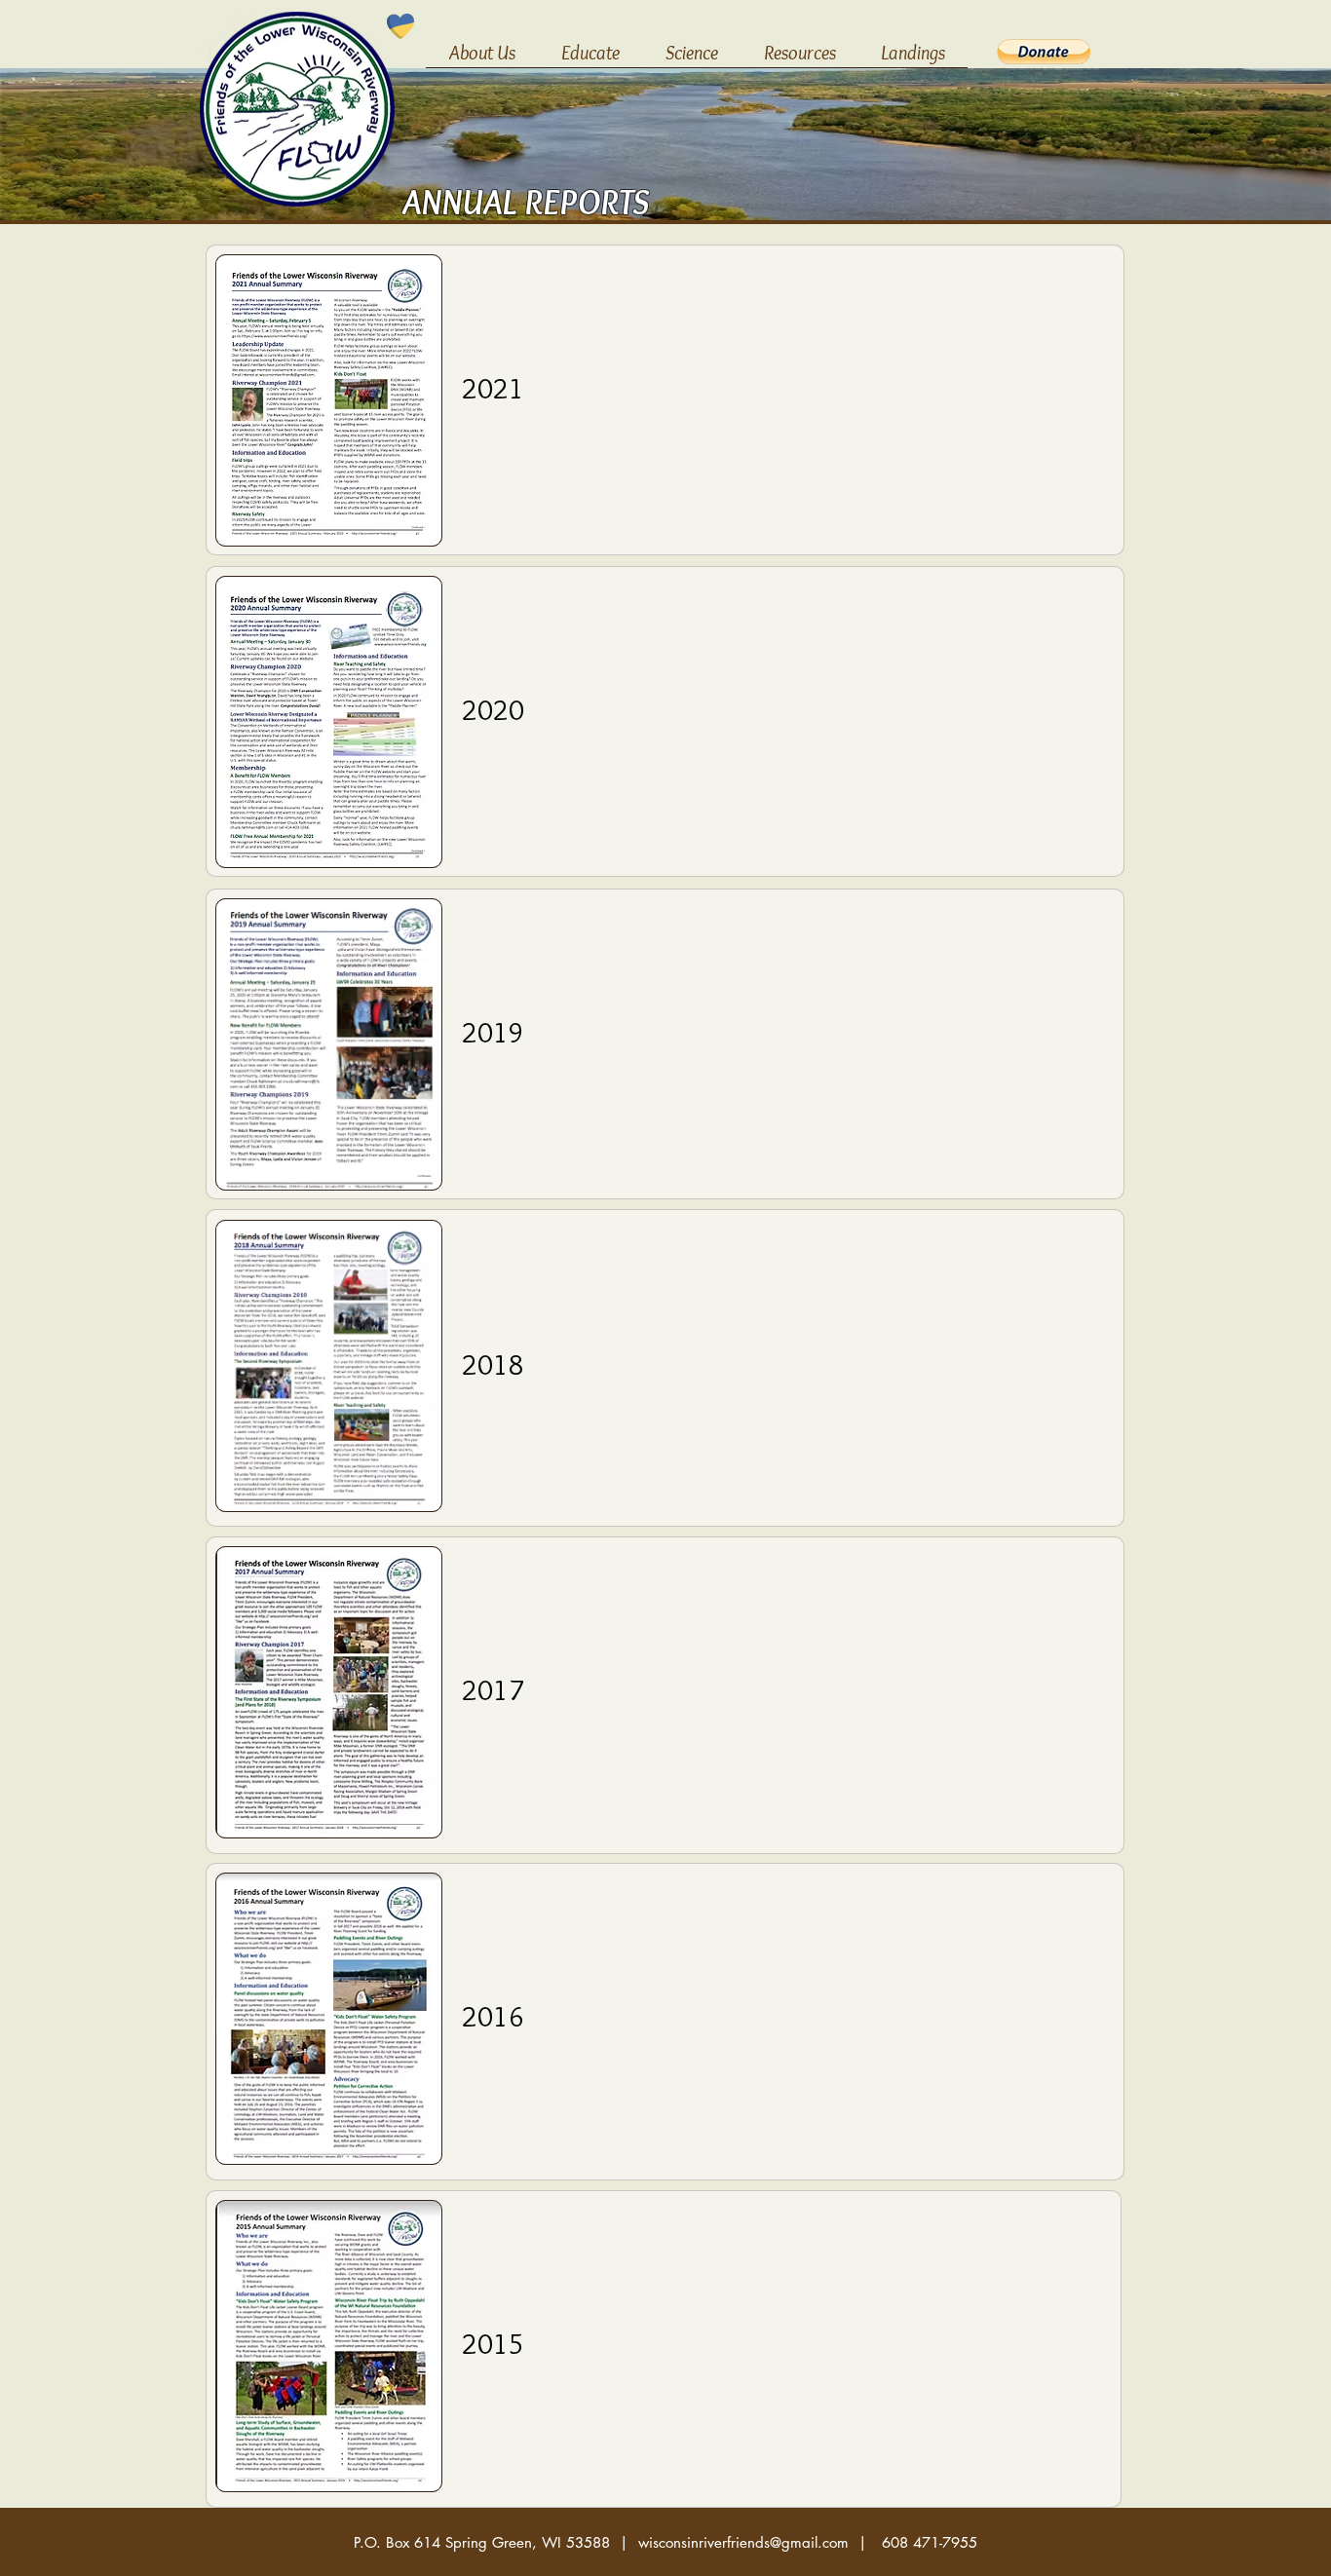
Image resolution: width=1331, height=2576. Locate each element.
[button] (482, 59)
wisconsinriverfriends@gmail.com (743, 2542)
